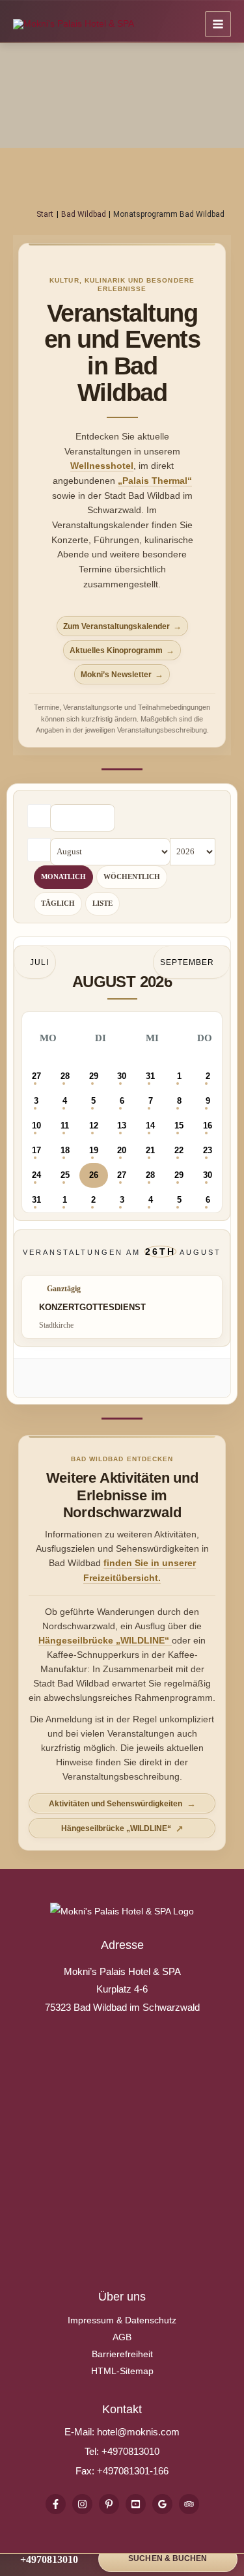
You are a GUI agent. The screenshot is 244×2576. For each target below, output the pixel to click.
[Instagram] (82, 2504)
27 (36, 1076)
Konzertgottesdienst (92, 1307)
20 (122, 1150)
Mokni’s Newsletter (116, 675)
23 (208, 1150)
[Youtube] (136, 2504)
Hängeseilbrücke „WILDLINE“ (105, 1641)
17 (36, 1150)
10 (36, 1126)
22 (179, 1150)
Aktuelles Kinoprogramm (116, 651)
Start (45, 214)
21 (150, 1150)
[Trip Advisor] (189, 2504)
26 (94, 1175)
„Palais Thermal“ (155, 481)
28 (65, 1076)
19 (94, 1150)
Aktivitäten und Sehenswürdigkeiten (115, 1804)
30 (122, 1076)
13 (122, 1126)
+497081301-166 (131, 2471)
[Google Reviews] (162, 2504)
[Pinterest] (109, 2504)
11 (65, 1126)
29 (94, 1076)
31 (150, 1076)
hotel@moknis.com (138, 2432)
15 (179, 1126)
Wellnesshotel (102, 466)
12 (94, 1126)
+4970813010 (130, 2451)
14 (150, 1126)
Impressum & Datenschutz (122, 2320)
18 (65, 1150)
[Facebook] (56, 2504)
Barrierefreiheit (122, 2354)
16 (208, 1126)
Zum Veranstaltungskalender (116, 626)
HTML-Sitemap (122, 2371)
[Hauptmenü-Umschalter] (218, 24)
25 (65, 1175)
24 (36, 1175)
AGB (122, 2337)
